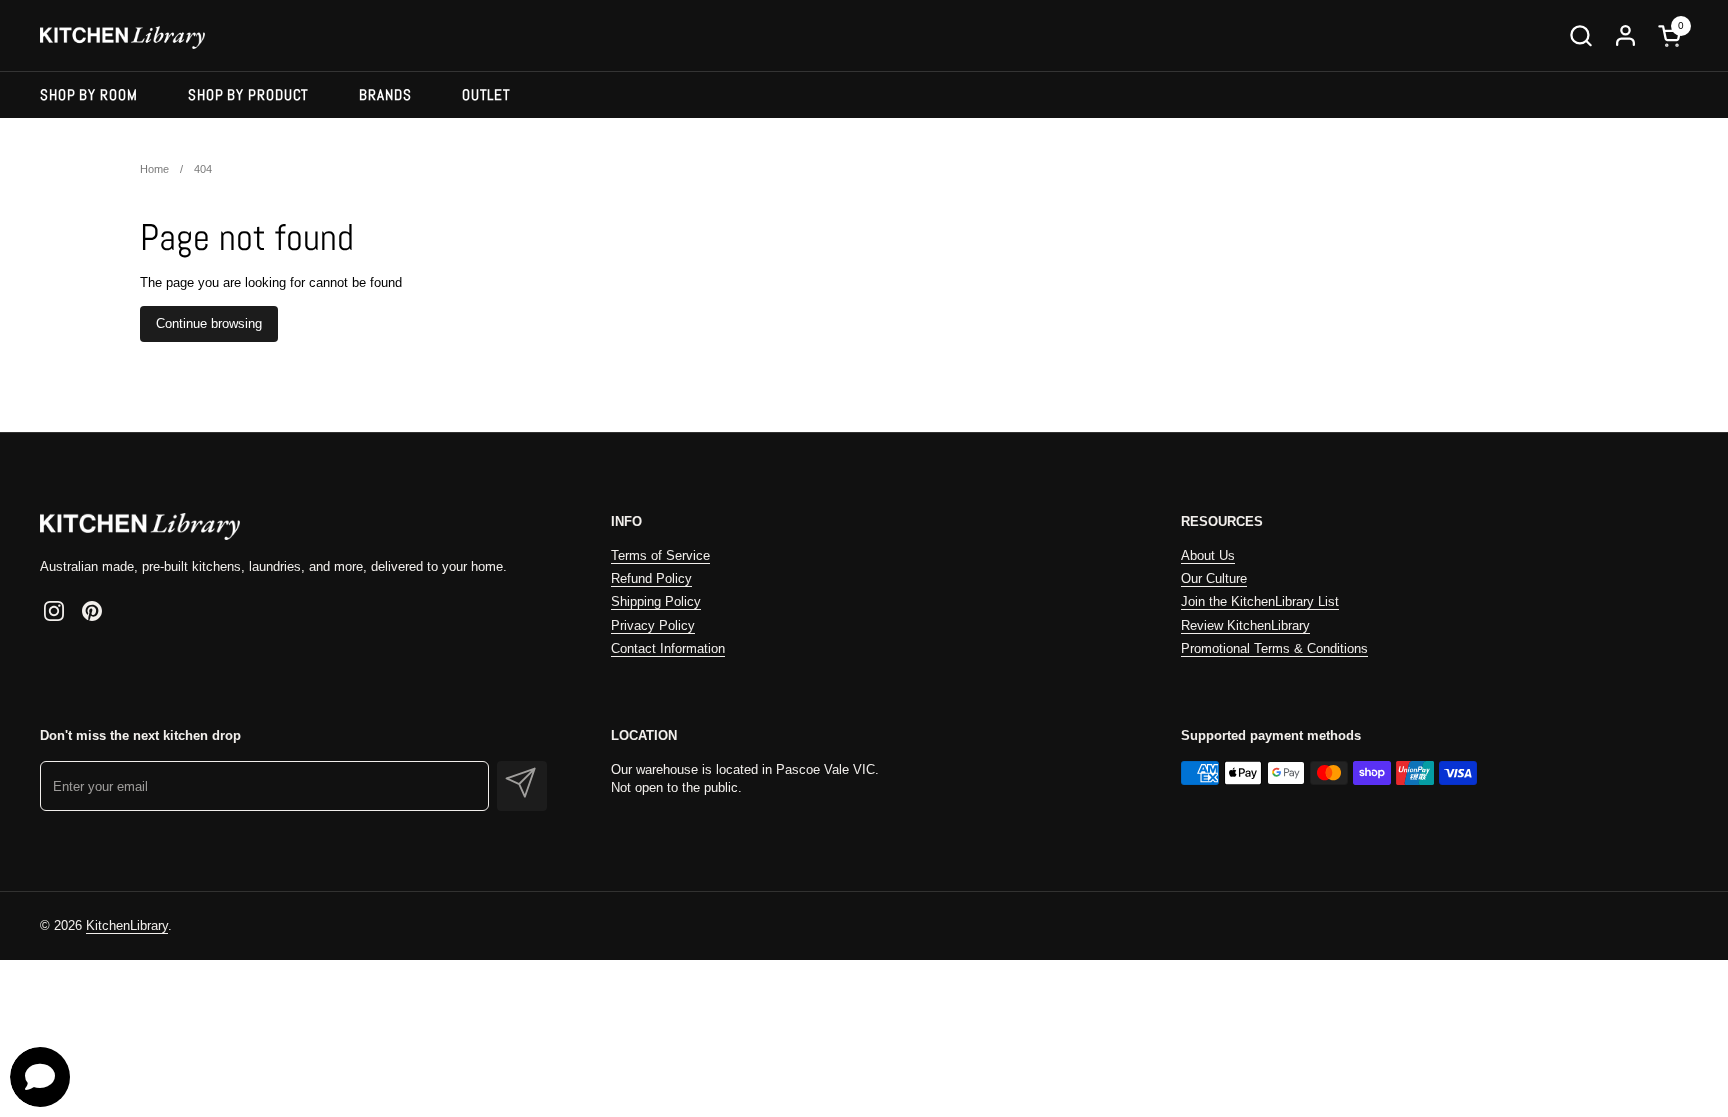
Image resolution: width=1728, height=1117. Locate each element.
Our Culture (1214, 578)
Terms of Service (660, 555)
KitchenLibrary (127, 925)
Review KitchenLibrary (1245, 625)
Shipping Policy (656, 601)
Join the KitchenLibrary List (1260, 601)
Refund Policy (651, 578)
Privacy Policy (653, 625)
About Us (1208, 555)
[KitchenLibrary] (122, 35)
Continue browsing (209, 323)
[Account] (1625, 35)
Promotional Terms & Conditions (1274, 648)
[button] (1580, 35)
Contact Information (668, 648)
